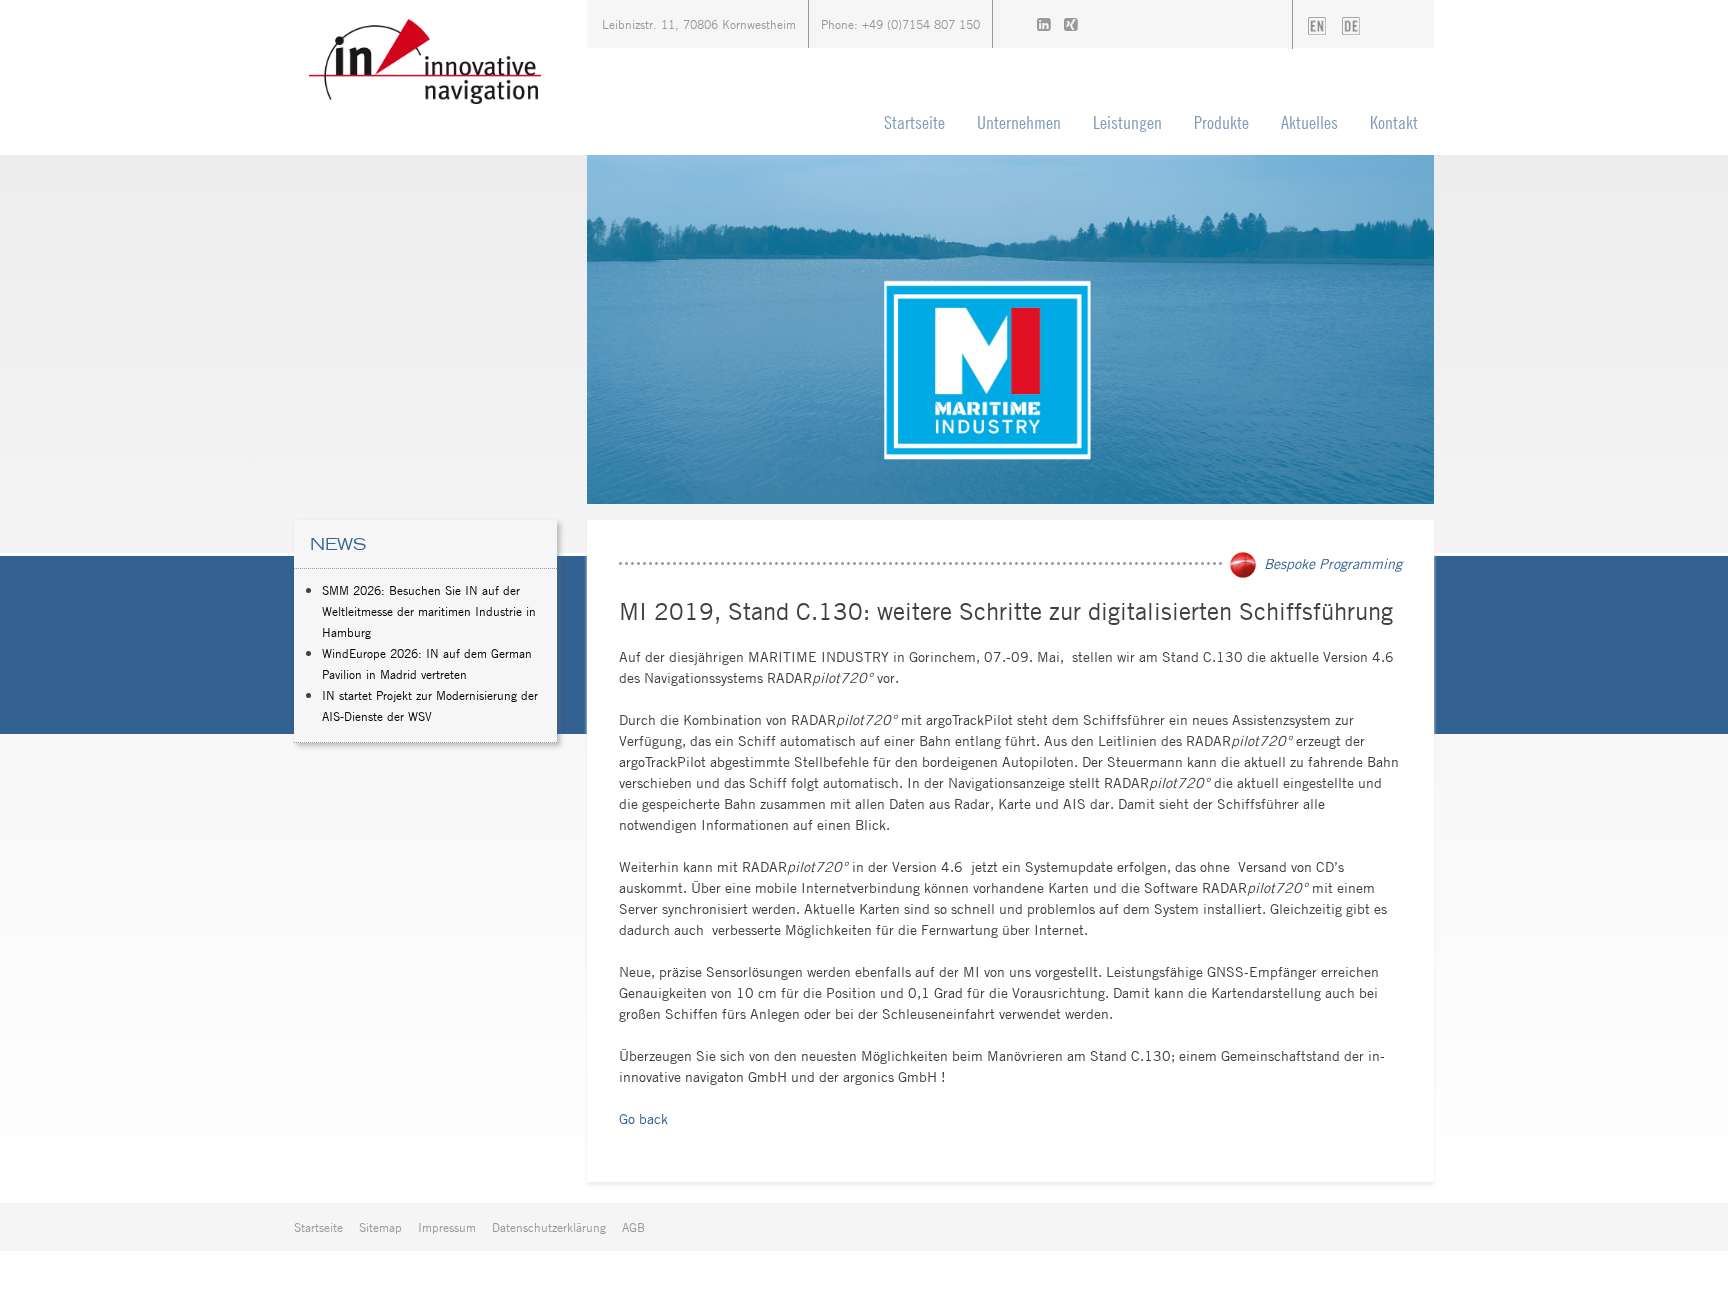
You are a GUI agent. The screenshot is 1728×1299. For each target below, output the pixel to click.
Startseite (914, 122)
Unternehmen (1019, 122)
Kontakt (1394, 122)
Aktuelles (1309, 122)
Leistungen (1127, 122)
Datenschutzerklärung (549, 1227)
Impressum (447, 1227)
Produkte (1221, 122)
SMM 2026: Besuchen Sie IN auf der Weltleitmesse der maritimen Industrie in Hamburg (429, 611)
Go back (643, 1118)
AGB (633, 1227)
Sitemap (380, 1227)
